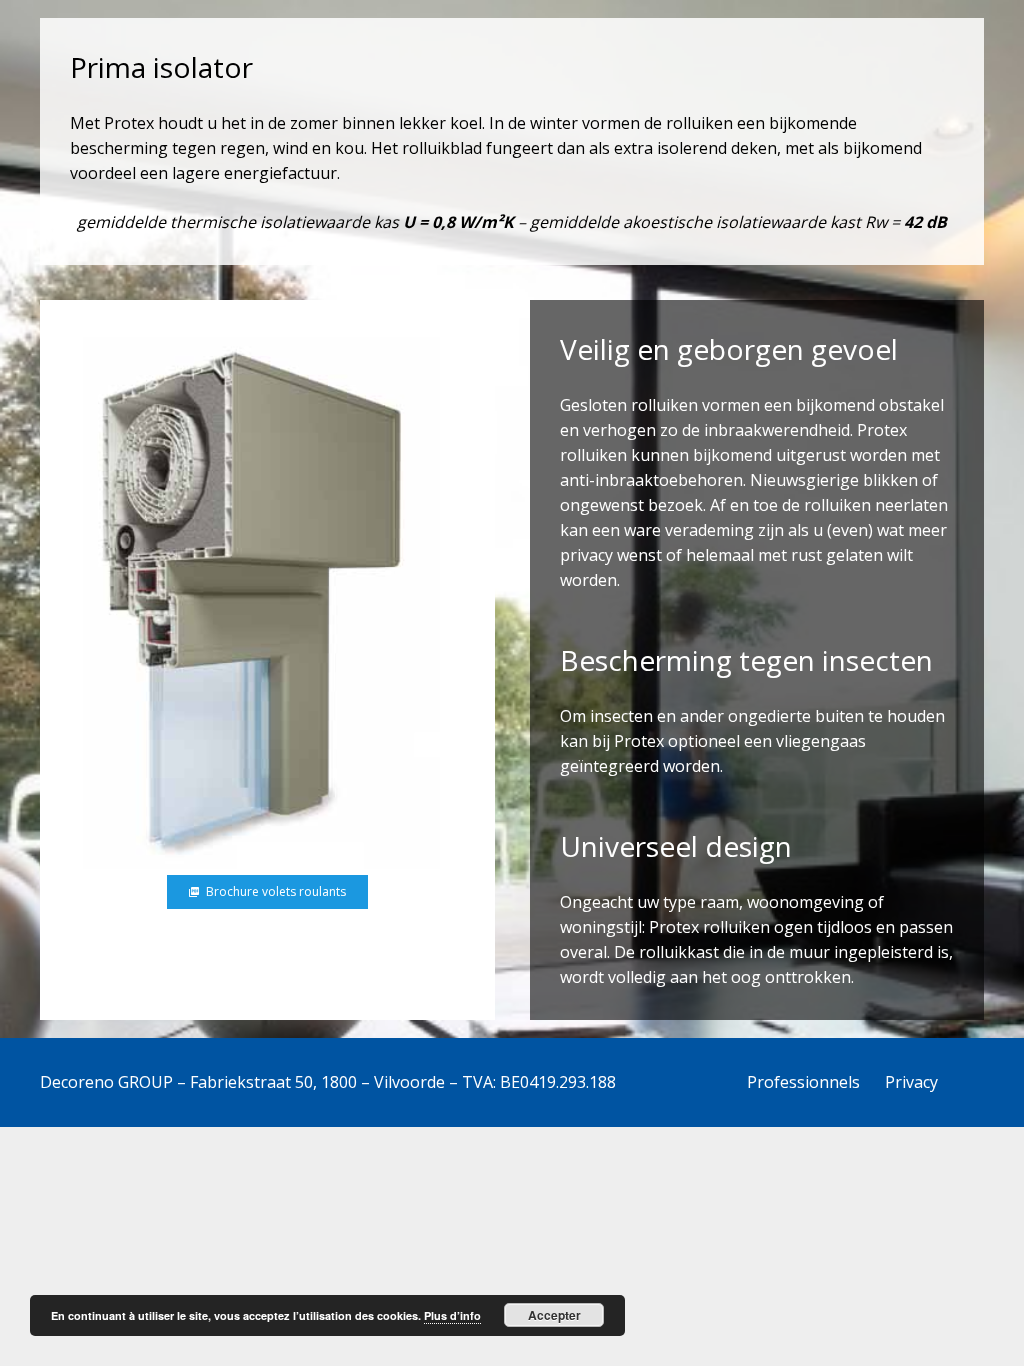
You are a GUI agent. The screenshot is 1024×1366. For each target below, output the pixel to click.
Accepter (554, 1315)
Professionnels (803, 1082)
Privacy (911, 1082)
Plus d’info (452, 1315)
